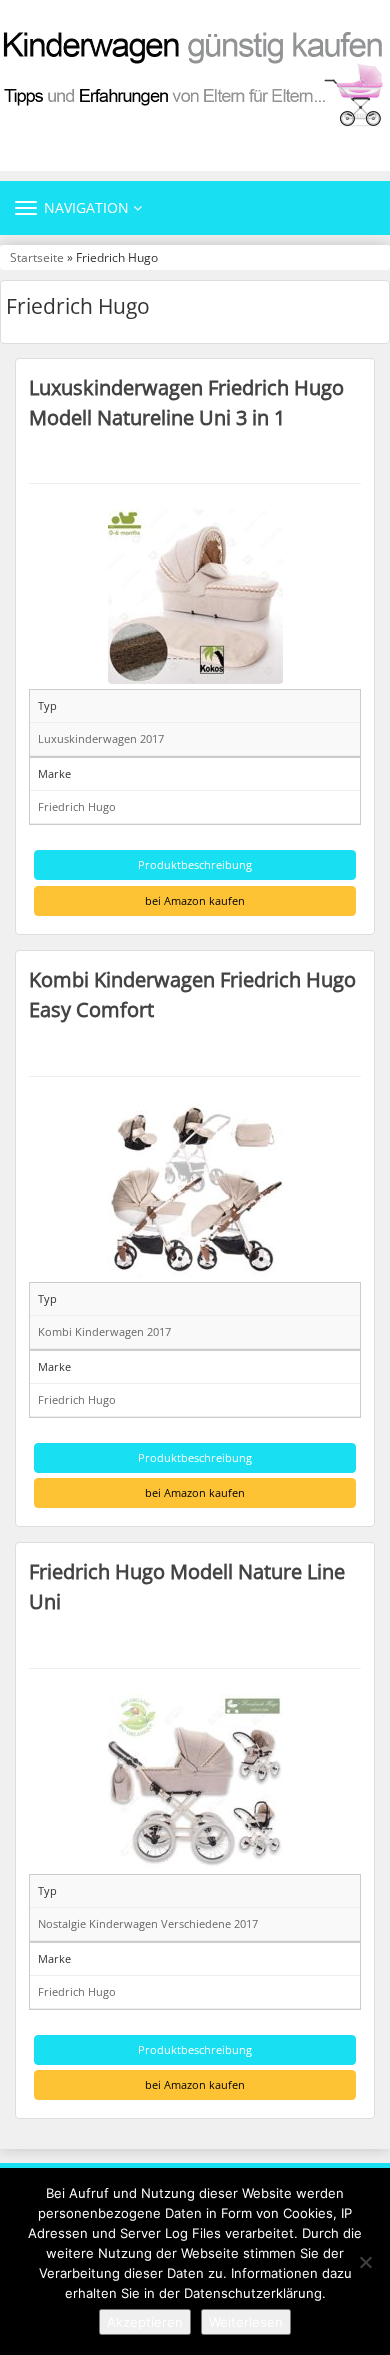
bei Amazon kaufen (195, 900)
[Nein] (365, 2262)
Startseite (37, 257)
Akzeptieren (145, 2322)
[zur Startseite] (195, 78)
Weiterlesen (246, 2322)
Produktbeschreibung (195, 864)
